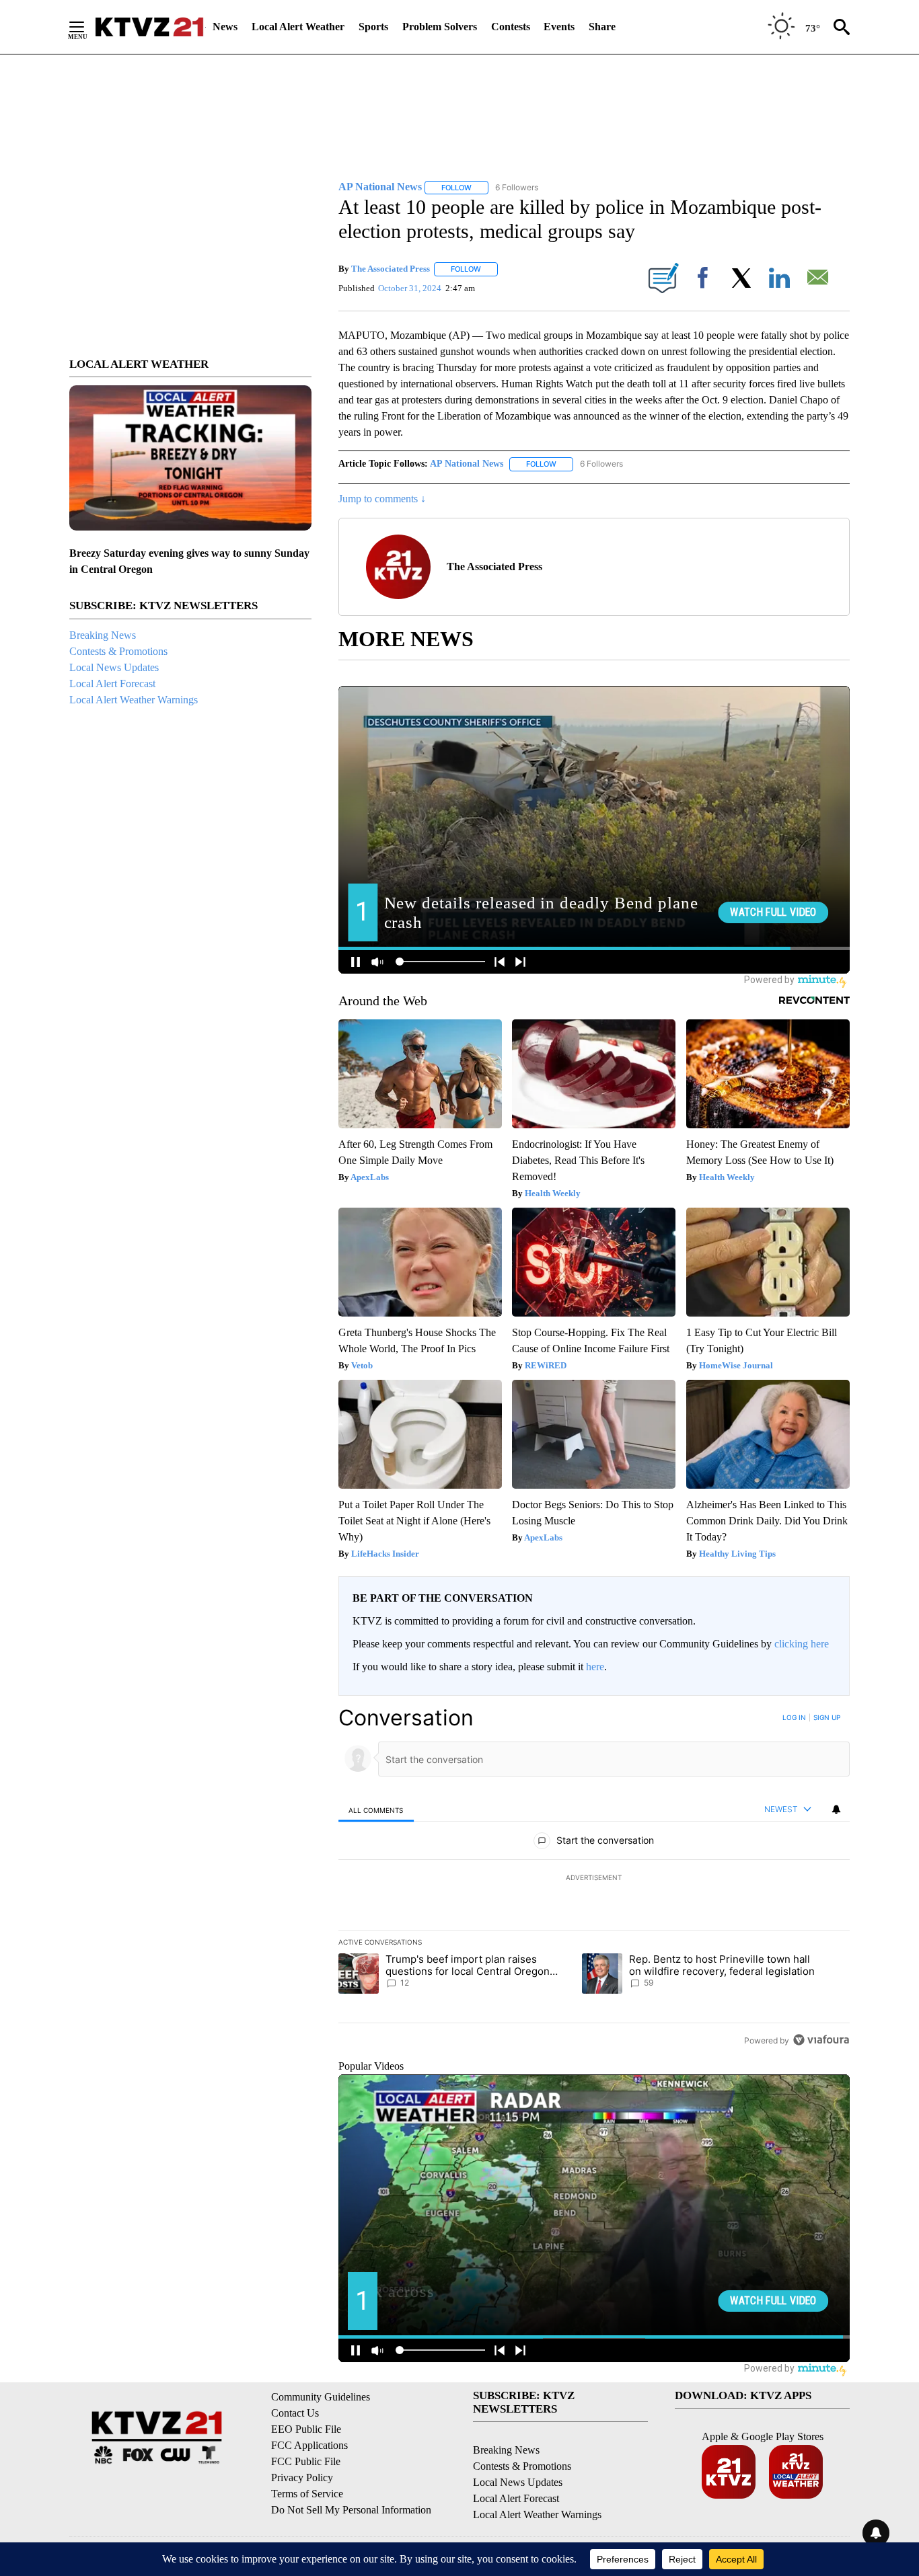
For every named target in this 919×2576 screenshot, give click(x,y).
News (225, 27)
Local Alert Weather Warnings (134, 700)
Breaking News (103, 635)
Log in (794, 1717)
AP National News (467, 464)
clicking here (802, 1644)
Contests (511, 27)
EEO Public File (306, 2429)
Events (559, 27)
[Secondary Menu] (87, 27)
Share (602, 27)
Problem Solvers (440, 27)
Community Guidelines (321, 2397)
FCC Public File (306, 2461)
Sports (373, 27)
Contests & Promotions (118, 651)
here (595, 1667)
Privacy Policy (302, 2477)
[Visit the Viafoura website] (821, 2040)
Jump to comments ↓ (382, 499)
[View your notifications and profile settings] (836, 1809)
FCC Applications (309, 2445)
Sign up (827, 1717)
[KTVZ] (149, 27)
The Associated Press (391, 269)
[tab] (376, 1810)
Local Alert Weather (298, 27)
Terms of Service (307, 2494)
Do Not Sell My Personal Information (351, 2510)
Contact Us (295, 2413)
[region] (594, 1879)
